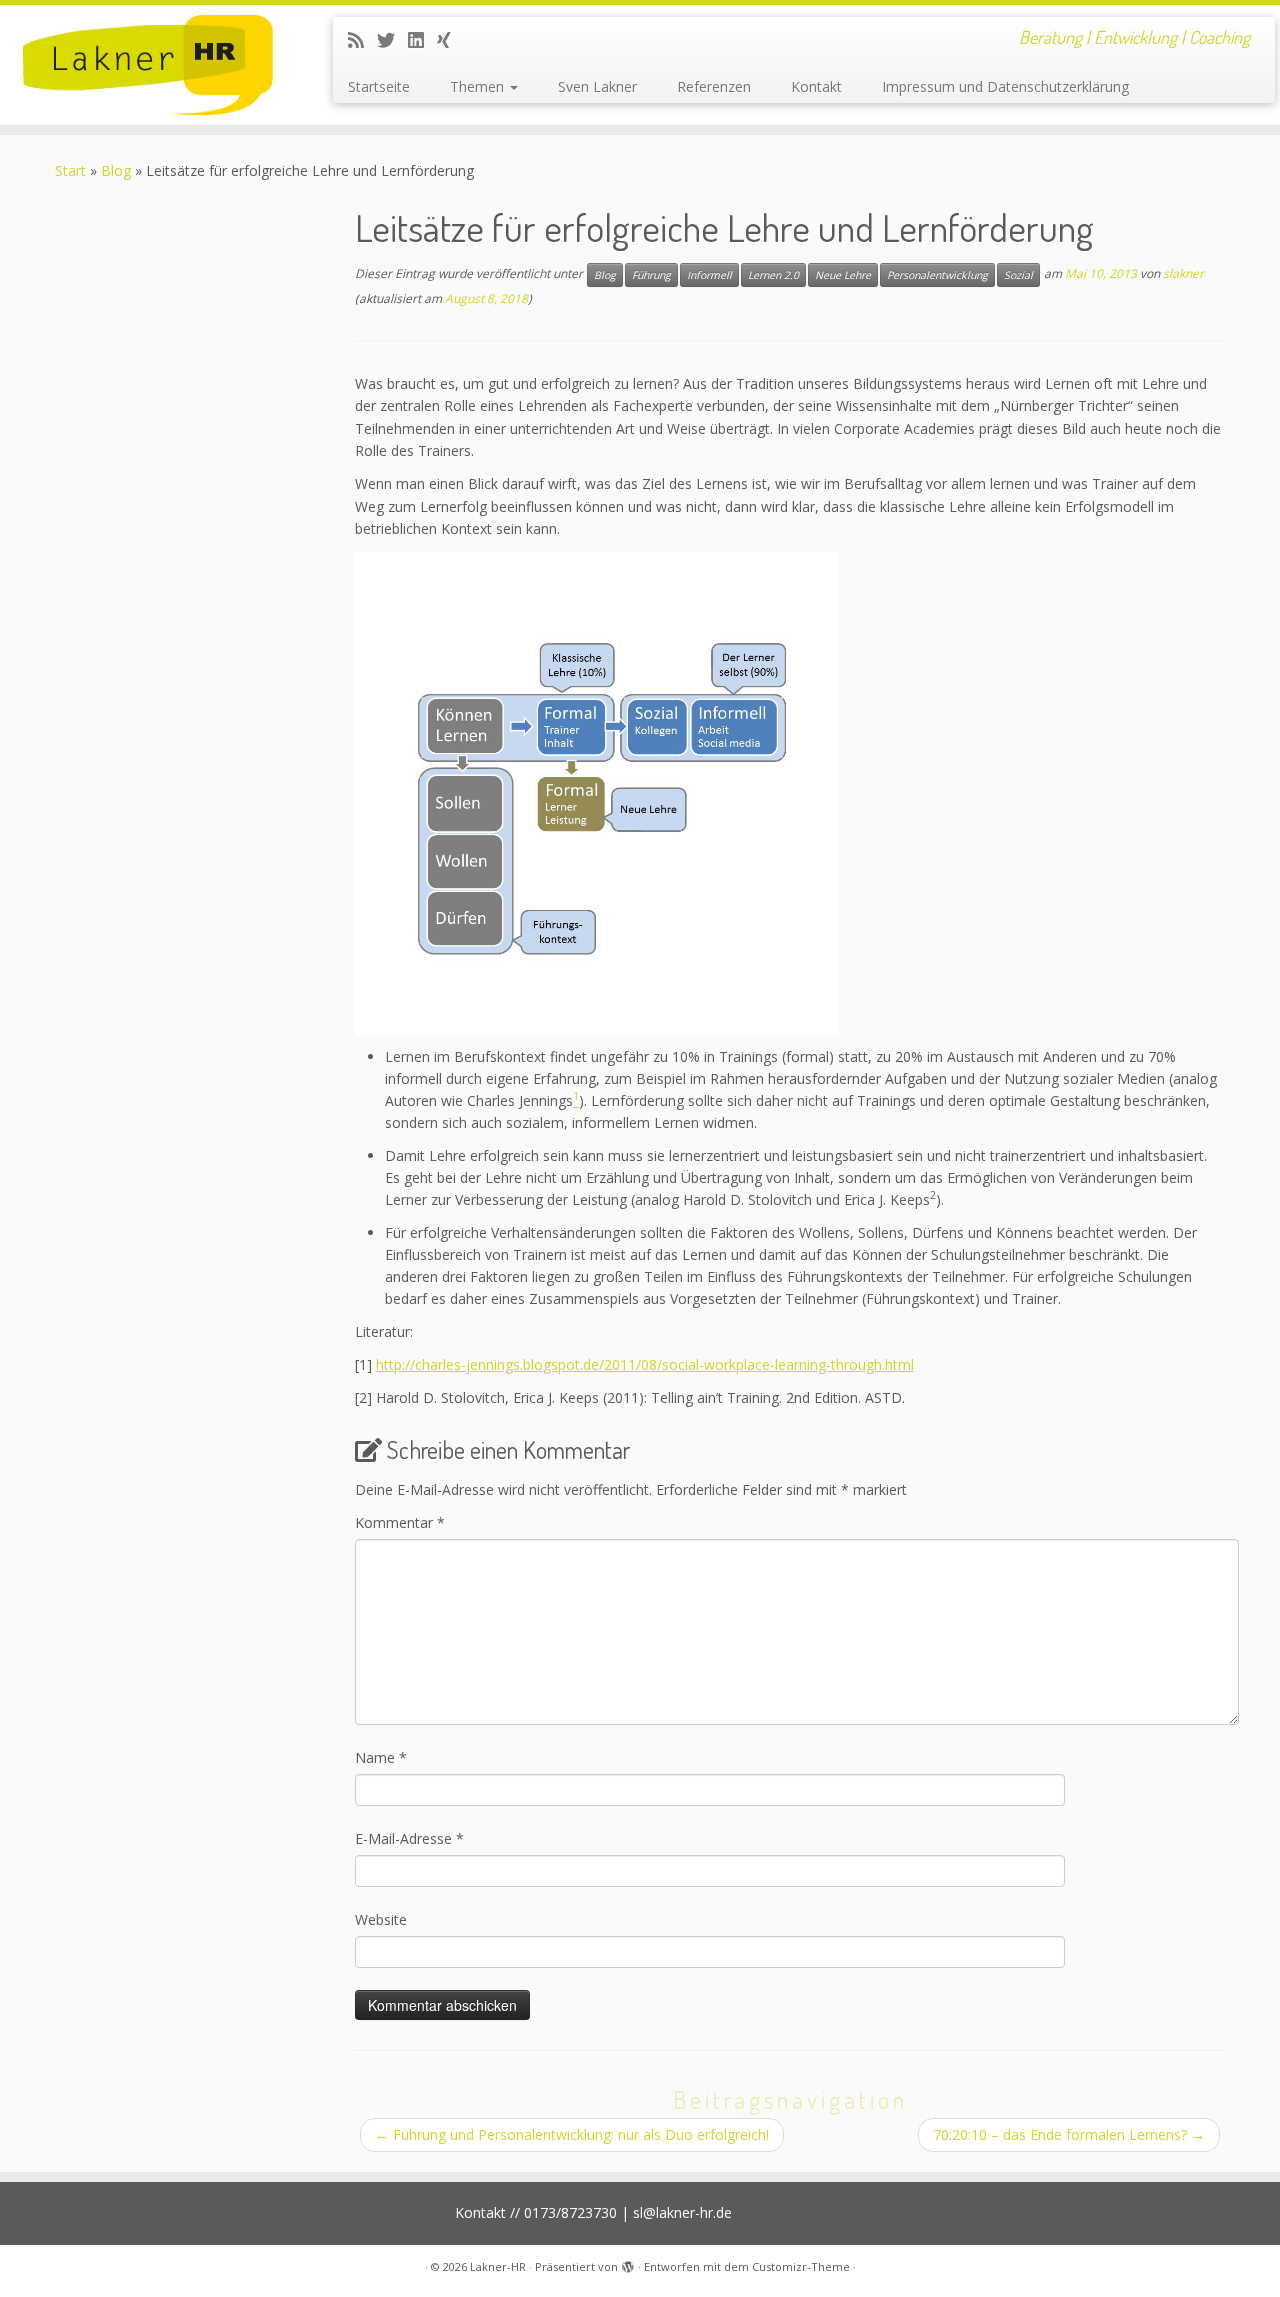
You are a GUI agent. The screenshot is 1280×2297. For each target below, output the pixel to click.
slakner (1183, 274)
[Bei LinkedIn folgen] (422, 40)
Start (70, 170)
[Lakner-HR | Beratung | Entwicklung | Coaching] (147, 65)
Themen (479, 86)
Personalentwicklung (937, 275)
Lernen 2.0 (773, 275)
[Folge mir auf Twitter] (392, 40)
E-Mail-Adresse (409, 1838)
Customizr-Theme (801, 2266)
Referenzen (714, 86)
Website (381, 1919)
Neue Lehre (843, 275)
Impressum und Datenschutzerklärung (1005, 86)
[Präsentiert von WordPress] (628, 2263)
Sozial (1018, 275)
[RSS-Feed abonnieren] (362, 40)
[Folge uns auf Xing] (450, 40)
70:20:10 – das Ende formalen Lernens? (1069, 2134)
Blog (116, 170)
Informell (709, 275)
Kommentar (400, 1522)
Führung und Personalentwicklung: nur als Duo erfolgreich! (572, 2134)
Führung (651, 275)
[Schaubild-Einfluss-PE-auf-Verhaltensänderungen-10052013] (596, 791)
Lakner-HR (498, 2266)
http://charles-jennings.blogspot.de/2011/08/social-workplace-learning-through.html (645, 1364)
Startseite (379, 86)
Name (381, 1757)
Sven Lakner (597, 86)
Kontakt (816, 86)
